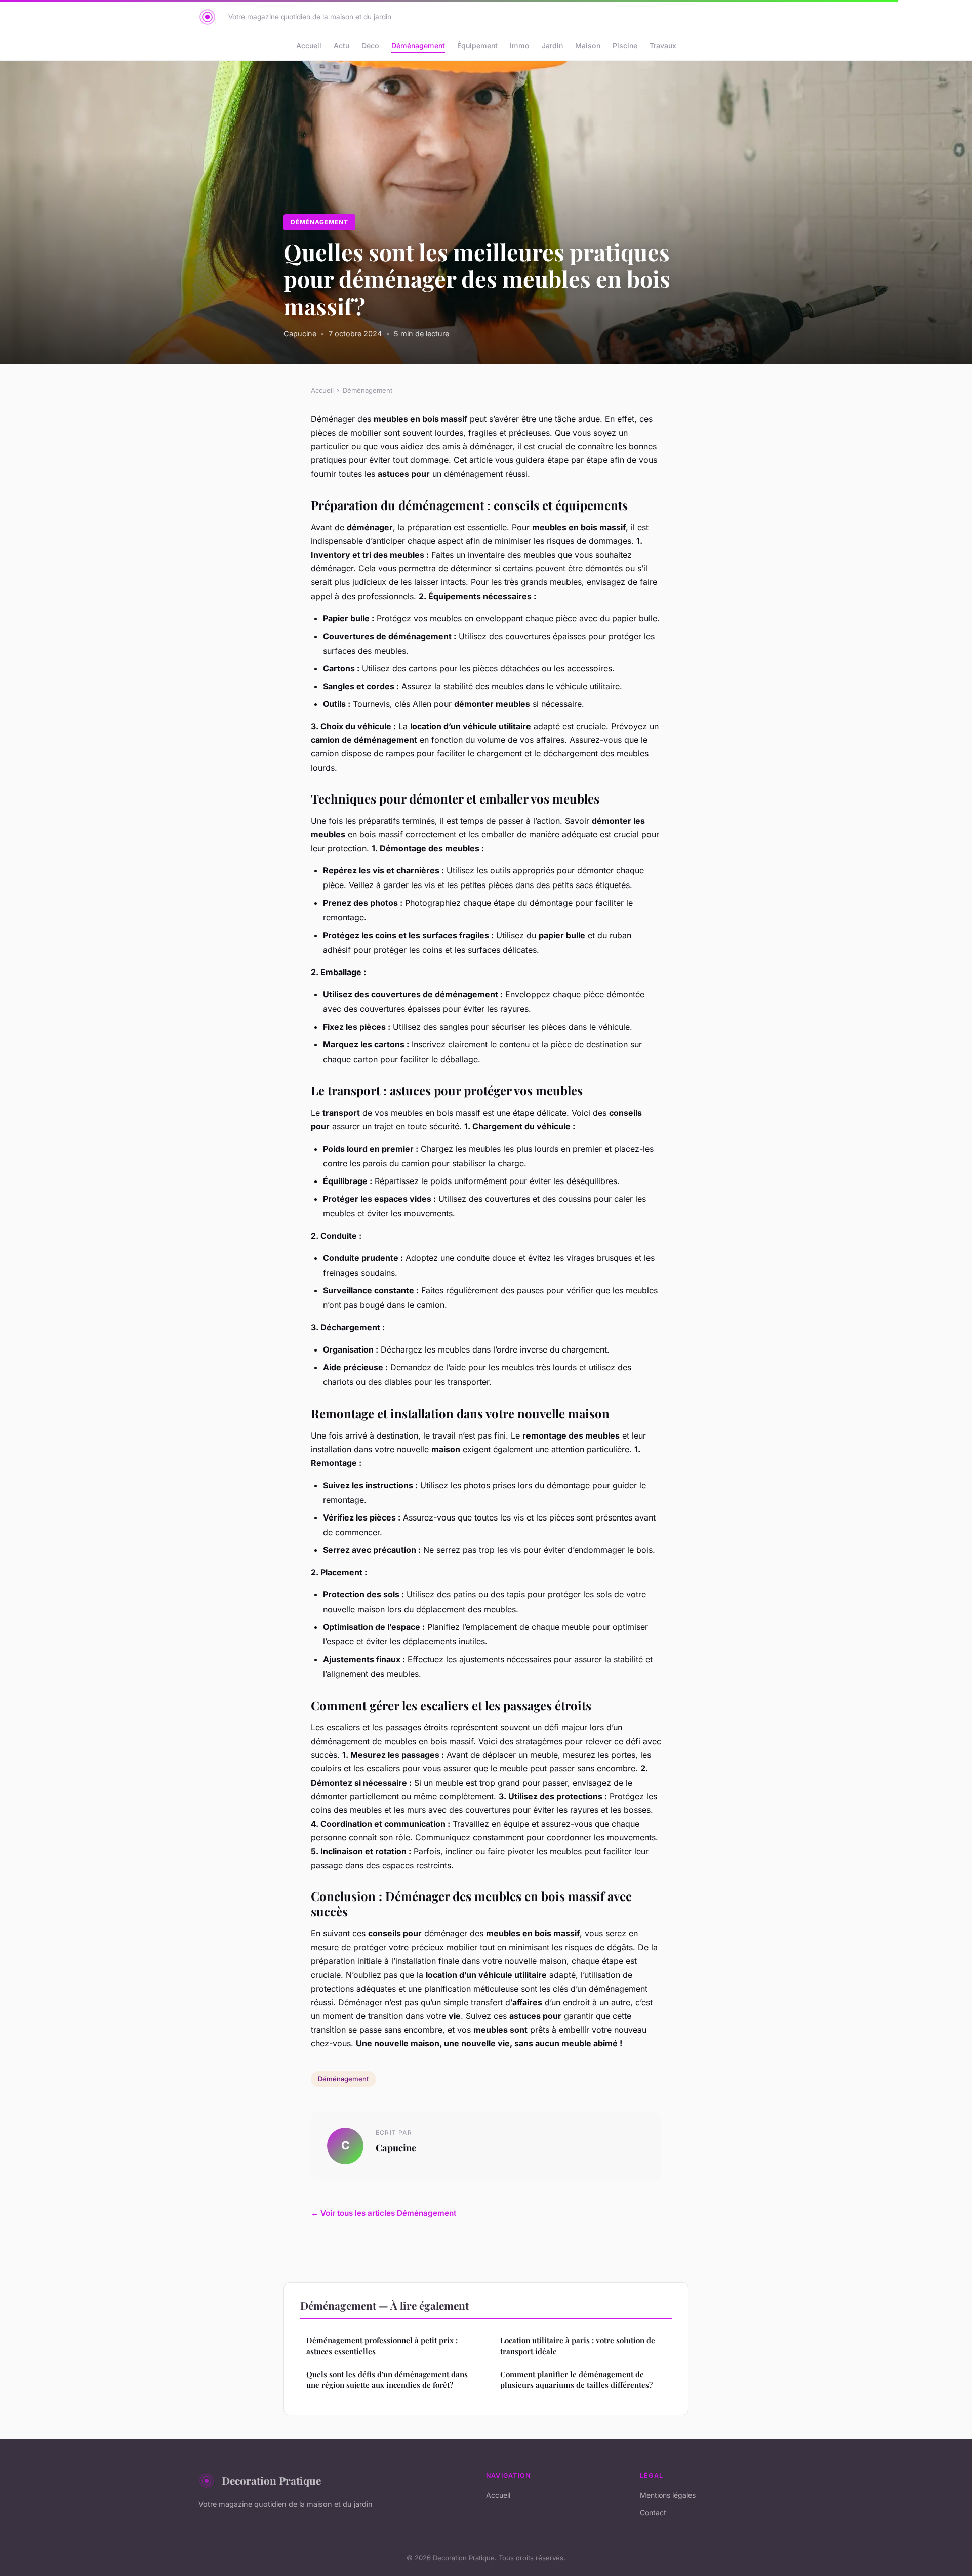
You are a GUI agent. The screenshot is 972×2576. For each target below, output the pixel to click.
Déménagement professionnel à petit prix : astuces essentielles (382, 2346)
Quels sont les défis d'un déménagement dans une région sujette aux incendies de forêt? (387, 2379)
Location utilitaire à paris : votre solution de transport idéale (578, 2346)
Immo (520, 45)
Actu (341, 45)
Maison (588, 45)
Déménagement (418, 45)
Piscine (625, 45)
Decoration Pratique (271, 2480)
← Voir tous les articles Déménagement (383, 2213)
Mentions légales (668, 2495)
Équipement (477, 45)
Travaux (663, 45)
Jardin (552, 45)
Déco (370, 45)
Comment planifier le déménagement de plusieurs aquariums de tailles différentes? (576, 2379)
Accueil (309, 45)
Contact (653, 2512)
